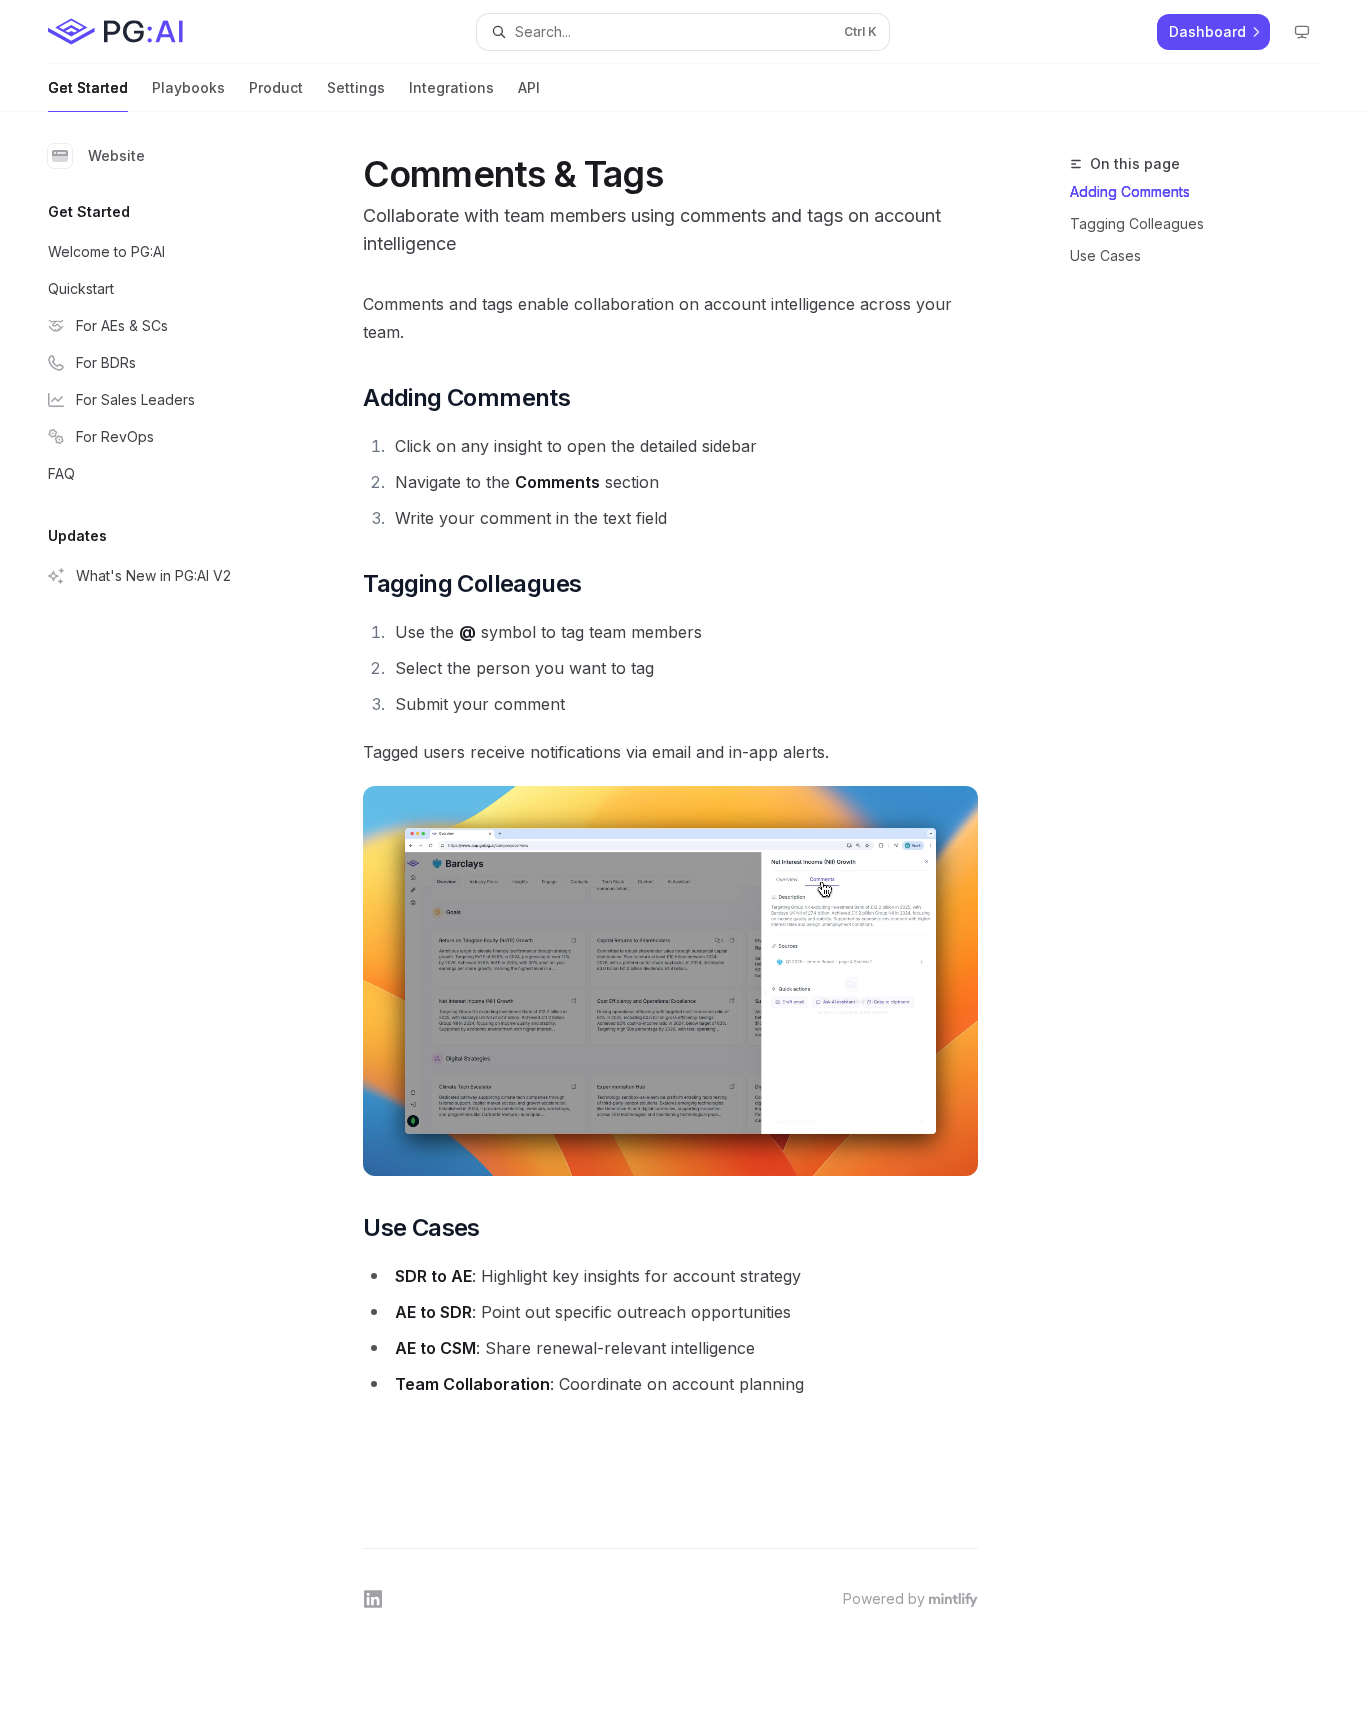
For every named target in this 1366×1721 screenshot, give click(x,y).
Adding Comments (1130, 191)
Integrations (451, 87)
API (529, 87)
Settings (356, 87)
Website (116, 155)
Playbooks (188, 87)
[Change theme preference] (1302, 32)
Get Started (88, 87)
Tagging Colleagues (1137, 223)
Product (276, 87)
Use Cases (1105, 255)
